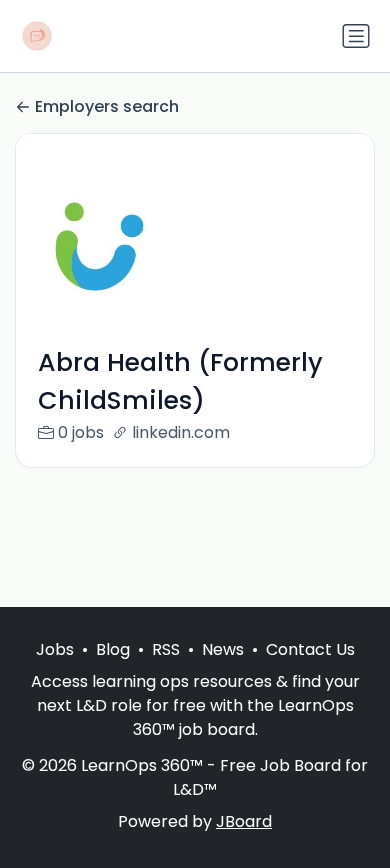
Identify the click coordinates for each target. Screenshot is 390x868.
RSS (166, 649)
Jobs (55, 649)
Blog (113, 649)
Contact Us (310, 649)
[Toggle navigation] (356, 36)
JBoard (244, 821)
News (223, 649)
